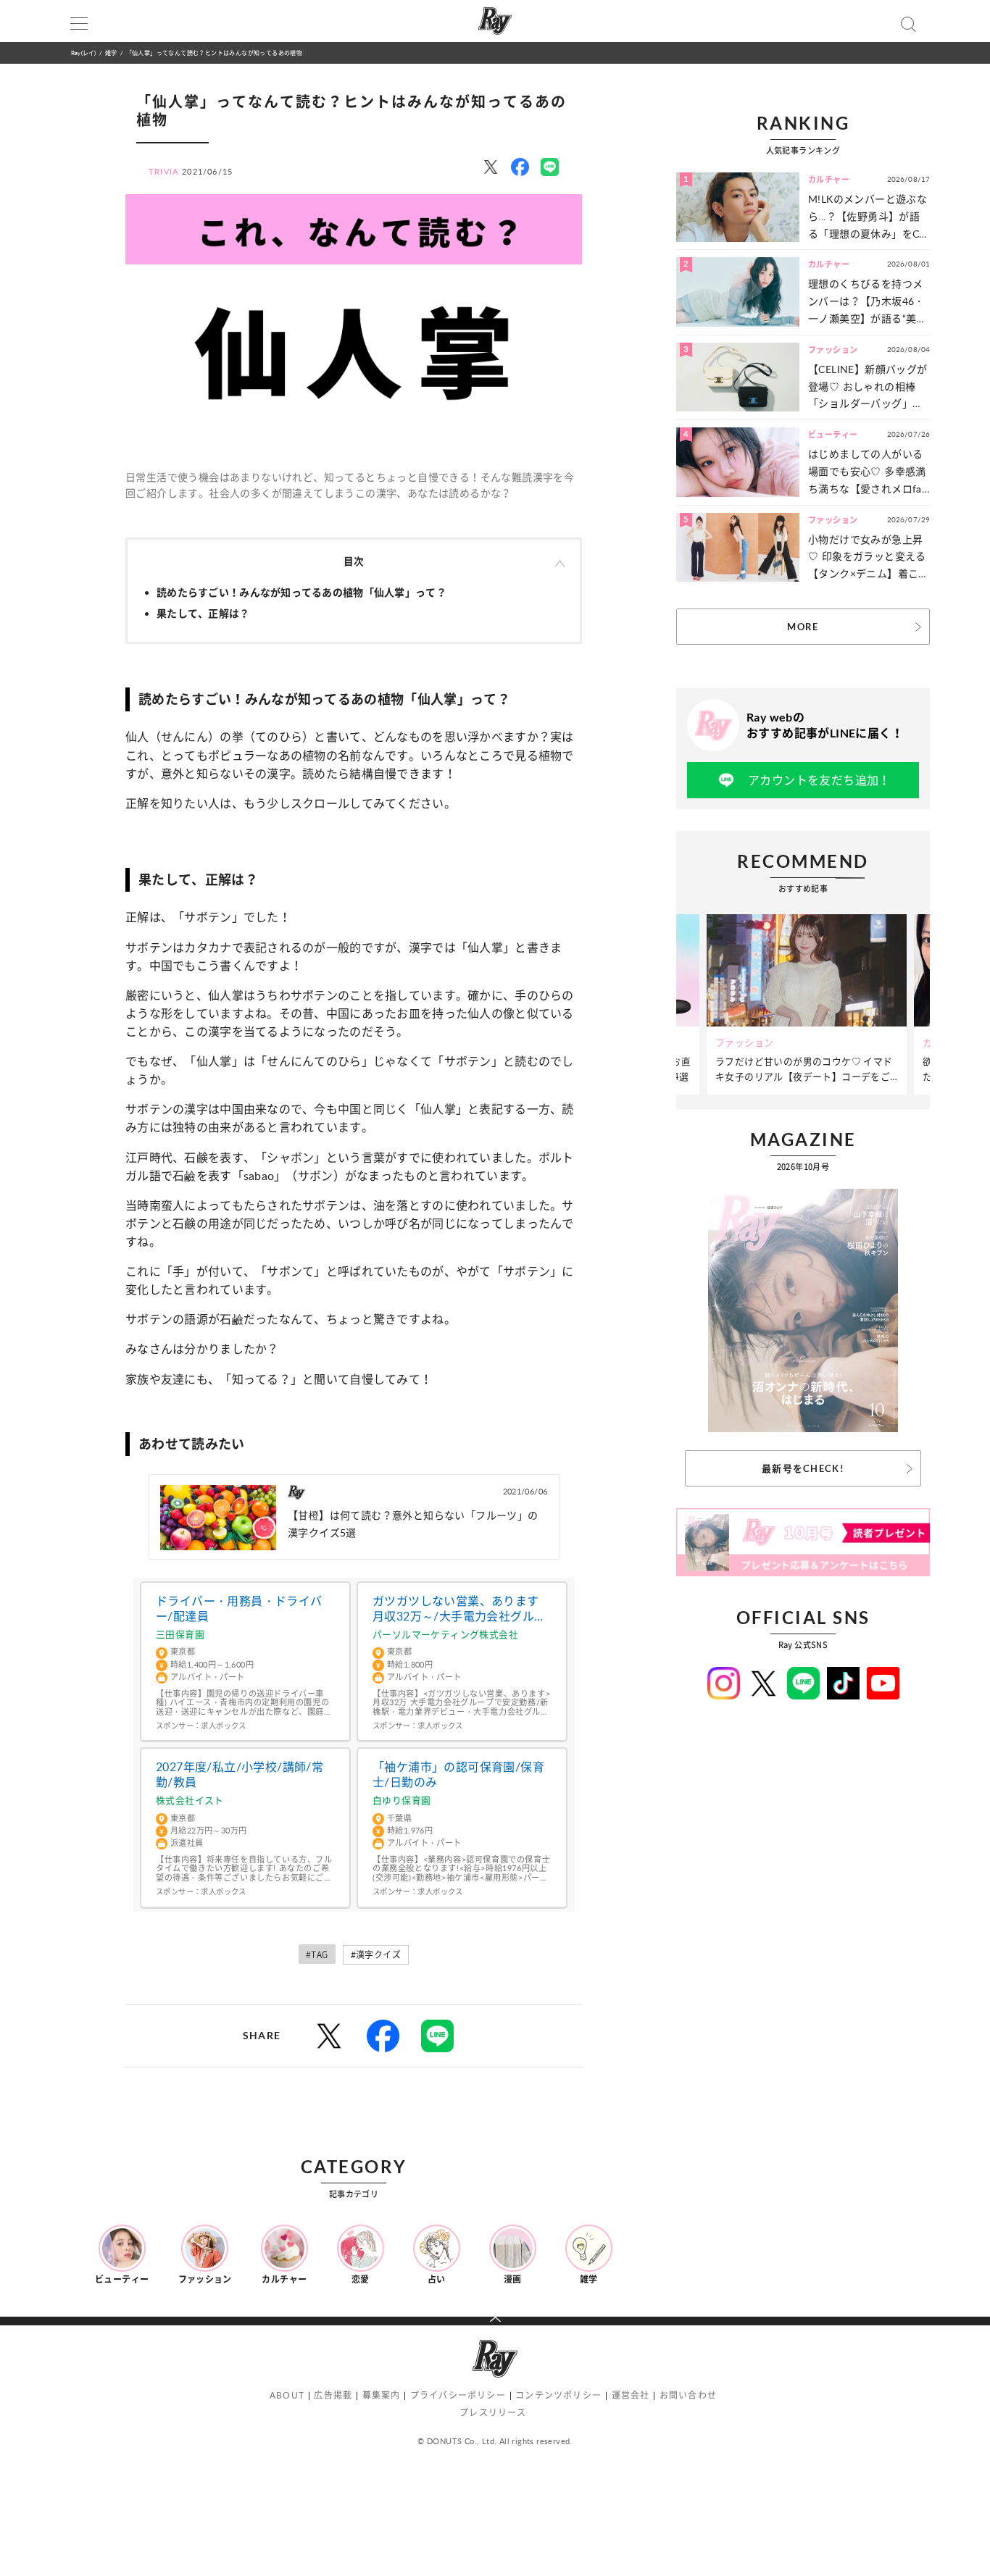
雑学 (111, 53)
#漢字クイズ (376, 1955)
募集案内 (382, 2395)
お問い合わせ (688, 2395)
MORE (803, 627)
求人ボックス (223, 1726)
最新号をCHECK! (803, 1468)
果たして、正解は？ (203, 613)
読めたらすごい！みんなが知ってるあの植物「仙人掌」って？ (301, 592)
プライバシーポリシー (458, 2395)
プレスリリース (493, 2413)
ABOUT (287, 2395)
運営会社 (631, 2395)
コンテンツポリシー (558, 2395)
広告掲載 (333, 2395)
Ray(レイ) (83, 53)
